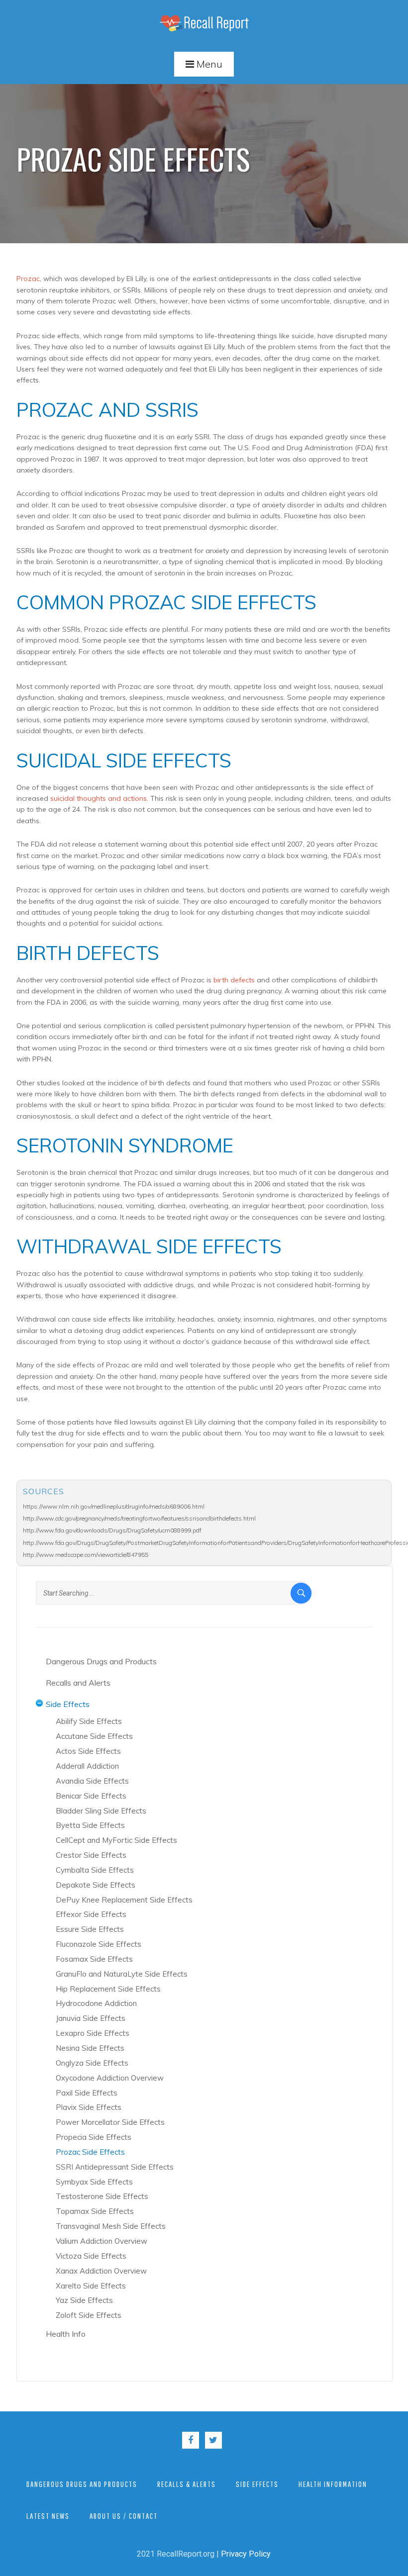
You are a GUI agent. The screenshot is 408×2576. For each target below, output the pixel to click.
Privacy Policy (246, 2554)
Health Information (333, 2484)
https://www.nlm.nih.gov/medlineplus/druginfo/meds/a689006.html (114, 1506)
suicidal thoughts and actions (99, 798)
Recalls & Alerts (187, 2484)
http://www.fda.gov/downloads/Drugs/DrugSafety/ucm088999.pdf (112, 1530)
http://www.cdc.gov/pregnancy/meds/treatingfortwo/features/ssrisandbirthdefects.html (139, 1518)
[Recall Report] (204, 23)
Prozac (28, 279)
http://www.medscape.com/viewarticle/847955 (86, 1555)
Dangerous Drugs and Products (82, 2484)
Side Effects (257, 2484)
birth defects (234, 980)
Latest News (48, 2516)
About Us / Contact (124, 2516)
